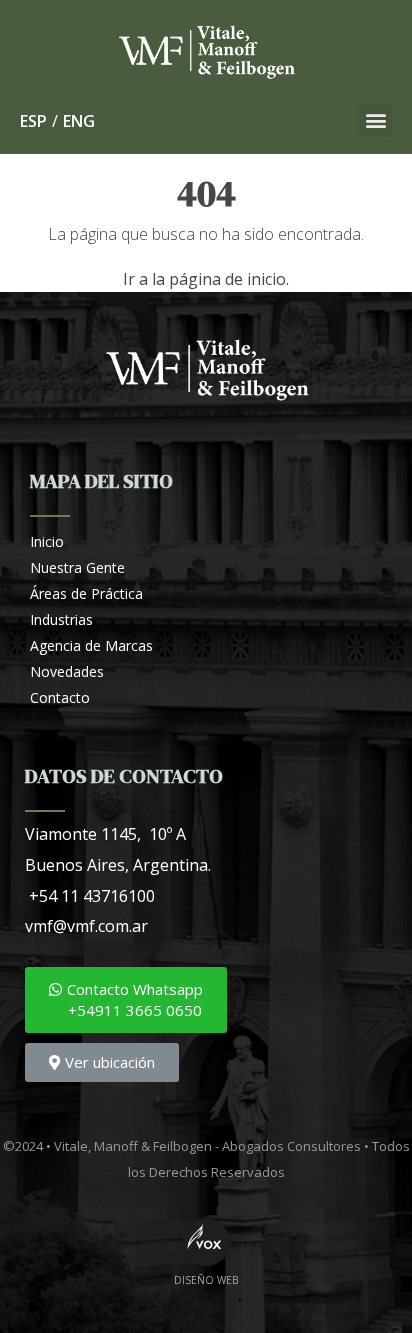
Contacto (60, 697)
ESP (33, 121)
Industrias (61, 619)
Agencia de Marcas (91, 645)
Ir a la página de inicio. (206, 279)
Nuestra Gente (77, 567)
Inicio (47, 541)
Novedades (67, 671)
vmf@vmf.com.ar (86, 926)
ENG (79, 121)
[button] (375, 120)
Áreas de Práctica (86, 593)
